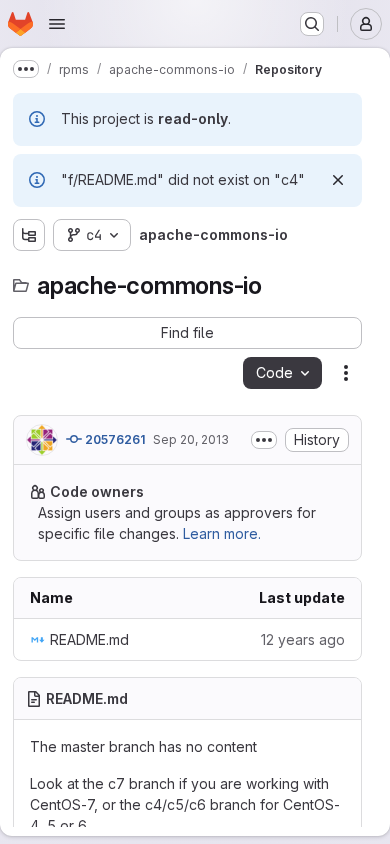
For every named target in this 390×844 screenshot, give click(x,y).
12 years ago (303, 639)
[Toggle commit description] (264, 440)
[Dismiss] (338, 180)
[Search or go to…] (312, 24)
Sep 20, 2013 (191, 439)
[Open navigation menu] (57, 24)
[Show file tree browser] (29, 235)
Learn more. (222, 533)
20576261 (113, 439)
